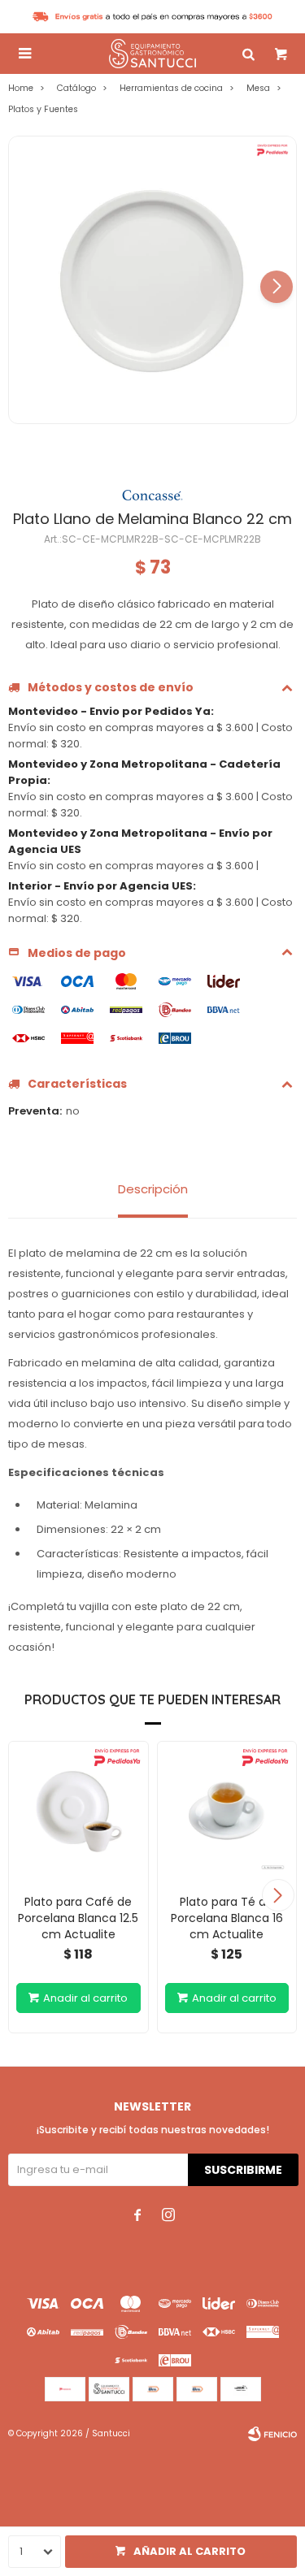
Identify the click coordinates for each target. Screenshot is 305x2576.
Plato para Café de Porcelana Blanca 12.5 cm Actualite (78, 1918)
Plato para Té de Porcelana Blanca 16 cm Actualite (227, 1918)
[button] (277, 287)
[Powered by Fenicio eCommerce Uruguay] (272, 2434)
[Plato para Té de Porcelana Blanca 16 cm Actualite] (227, 1811)
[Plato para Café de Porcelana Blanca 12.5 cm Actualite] (78, 1811)
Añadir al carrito (190, 2551)
